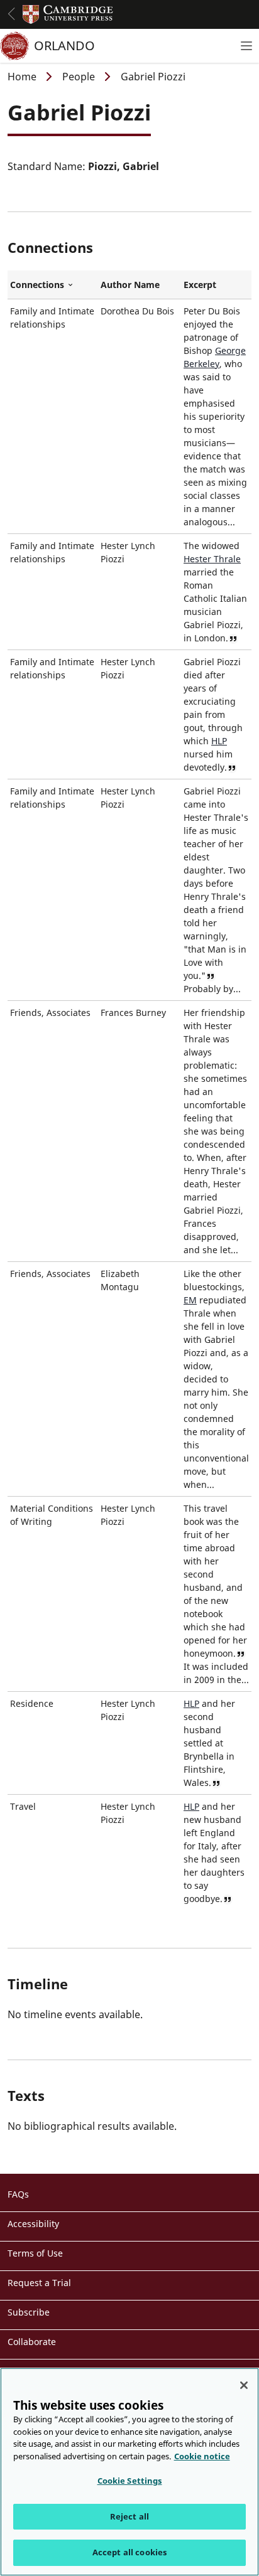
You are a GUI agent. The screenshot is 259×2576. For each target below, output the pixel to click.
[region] (129, 2472)
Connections (53, 285)
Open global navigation (11, 14)
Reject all (129, 2516)
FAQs (18, 2194)
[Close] (244, 2385)
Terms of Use (35, 2253)
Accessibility (33, 2224)
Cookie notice (202, 2456)
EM (190, 1300)
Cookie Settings (130, 2481)
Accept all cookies (129, 2552)
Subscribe (29, 2312)
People (79, 77)
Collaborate (32, 2342)
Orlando (64, 45)
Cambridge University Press (68, 14)
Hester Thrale (212, 559)
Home (22, 77)
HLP (219, 741)
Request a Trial (39, 2283)
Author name (130, 285)
